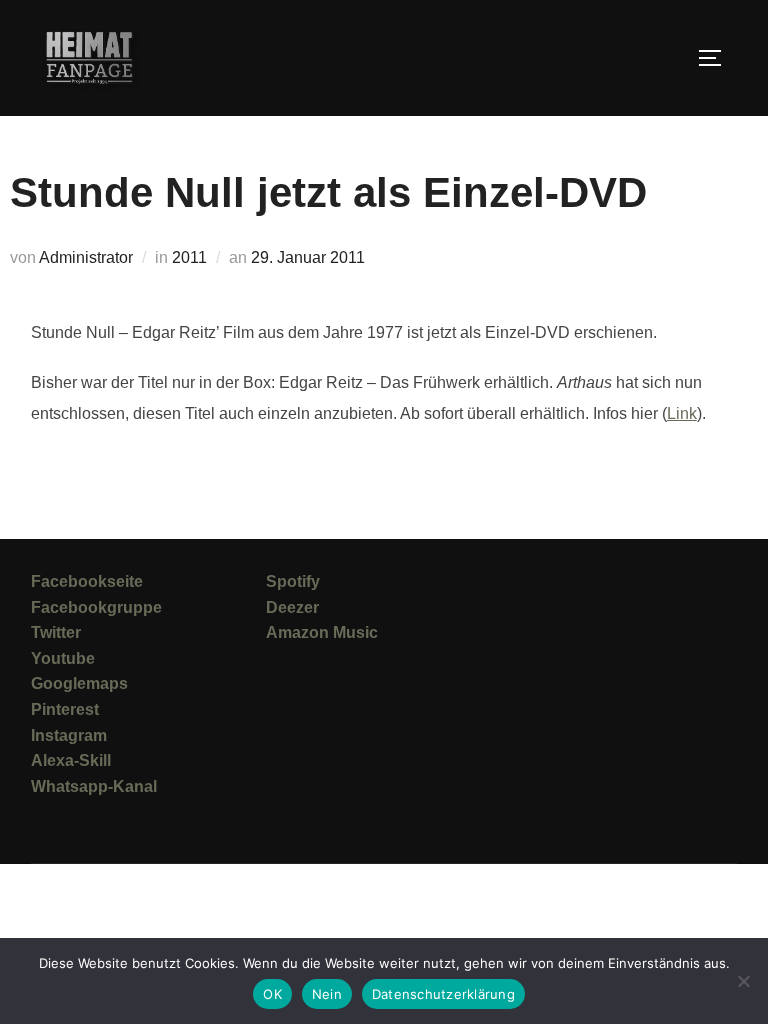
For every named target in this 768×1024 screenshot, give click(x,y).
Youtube (63, 658)
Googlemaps (79, 683)
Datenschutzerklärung (443, 994)
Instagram (69, 735)
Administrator (86, 257)
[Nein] (743, 981)
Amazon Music (322, 632)
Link (682, 413)
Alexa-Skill (71, 760)
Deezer (292, 607)
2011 (189, 257)
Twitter (56, 632)
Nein (327, 994)
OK (272, 994)
